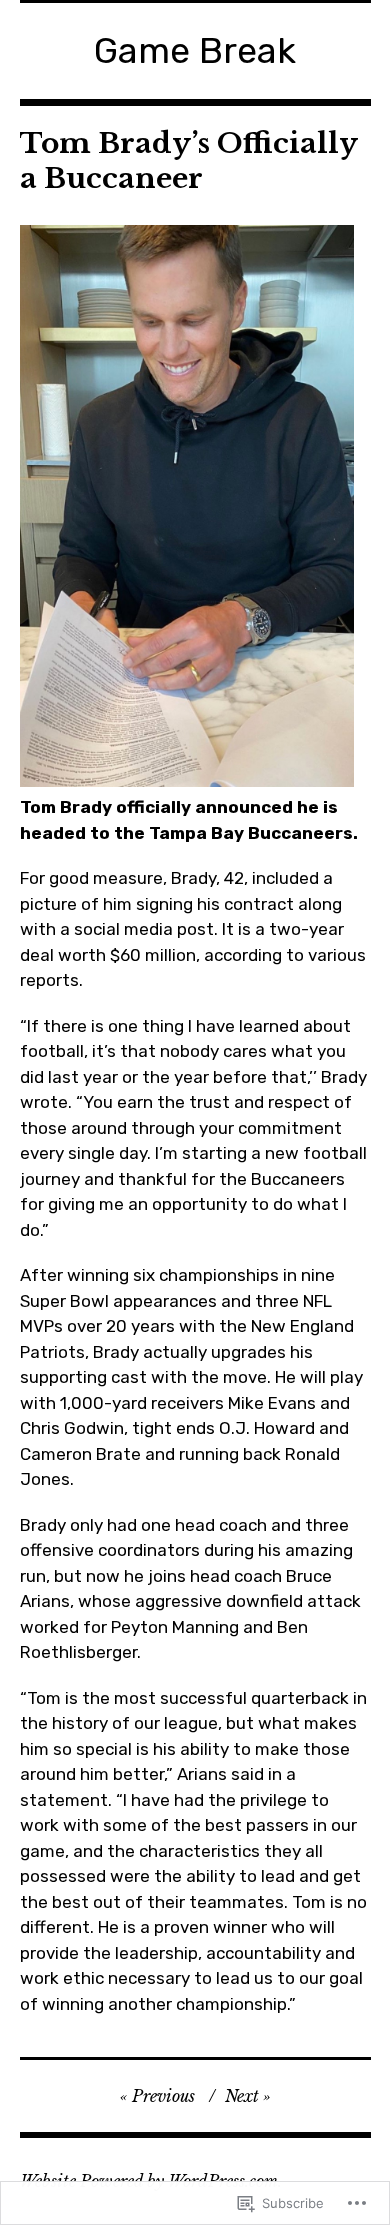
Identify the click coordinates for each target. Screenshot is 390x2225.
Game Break (195, 50)
